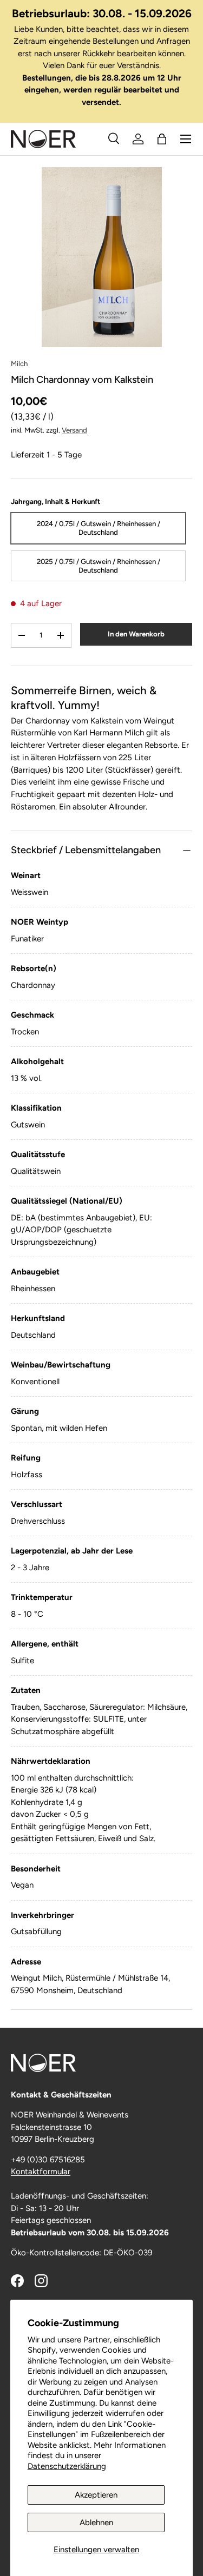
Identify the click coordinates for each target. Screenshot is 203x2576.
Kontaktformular (41, 2172)
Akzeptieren (96, 2495)
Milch (19, 363)
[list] (101, 257)
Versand (74, 430)
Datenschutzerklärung (67, 2466)
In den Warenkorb (136, 634)
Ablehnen (96, 2522)
